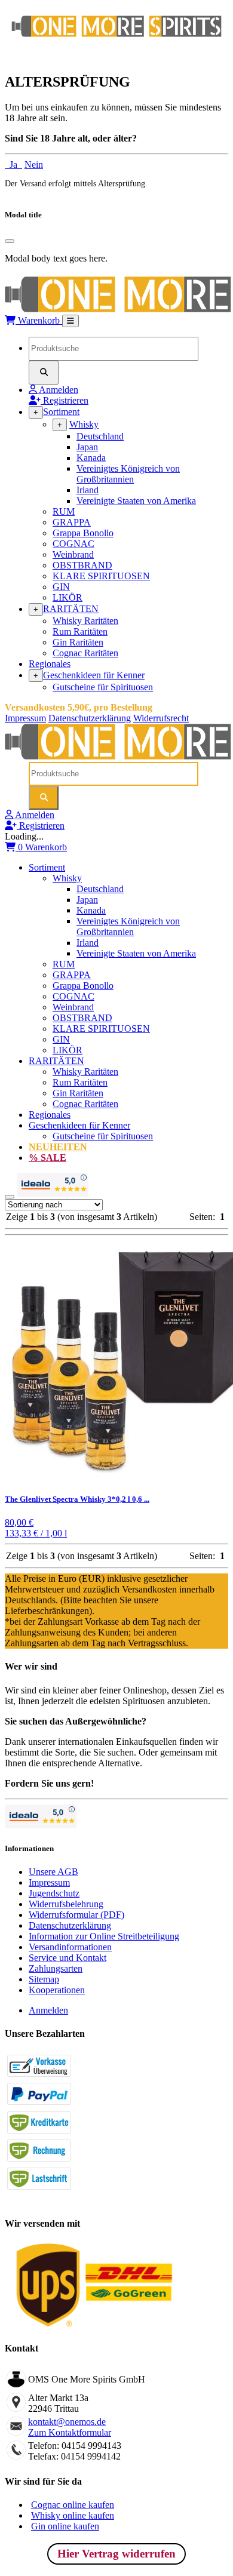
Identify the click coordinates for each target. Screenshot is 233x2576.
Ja (13, 165)
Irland (88, 490)
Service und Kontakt (68, 1958)
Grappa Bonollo (83, 533)
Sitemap (44, 1979)
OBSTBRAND (82, 565)
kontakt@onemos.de (67, 2422)
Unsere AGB (53, 1872)
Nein (34, 165)
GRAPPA (72, 522)
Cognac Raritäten (85, 653)
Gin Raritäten (78, 642)
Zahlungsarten (56, 1968)
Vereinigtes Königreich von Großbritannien (128, 474)
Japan (87, 447)
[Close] (10, 241)
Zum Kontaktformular (70, 2432)
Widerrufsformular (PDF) (76, 1915)
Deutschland (100, 436)
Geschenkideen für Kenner (94, 675)
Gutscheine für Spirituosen (103, 687)
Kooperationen (57, 1990)
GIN (61, 587)
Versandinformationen (70, 1947)
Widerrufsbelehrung (66, 1904)
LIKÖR (68, 597)
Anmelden (48, 2010)
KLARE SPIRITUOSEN (101, 576)
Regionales (50, 664)
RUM (64, 511)
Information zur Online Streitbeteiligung (104, 1936)
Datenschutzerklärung (90, 718)
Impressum (25, 718)
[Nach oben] (10, 1197)
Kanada (91, 458)
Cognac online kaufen (73, 2505)
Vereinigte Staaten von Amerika (136, 501)
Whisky (84, 424)
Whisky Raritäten (85, 621)
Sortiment (61, 412)
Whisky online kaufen (73, 2515)
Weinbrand (73, 554)
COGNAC (73, 544)
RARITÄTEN (71, 609)
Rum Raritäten (80, 631)
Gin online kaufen (65, 2526)
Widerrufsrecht (161, 718)
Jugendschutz (54, 1893)
